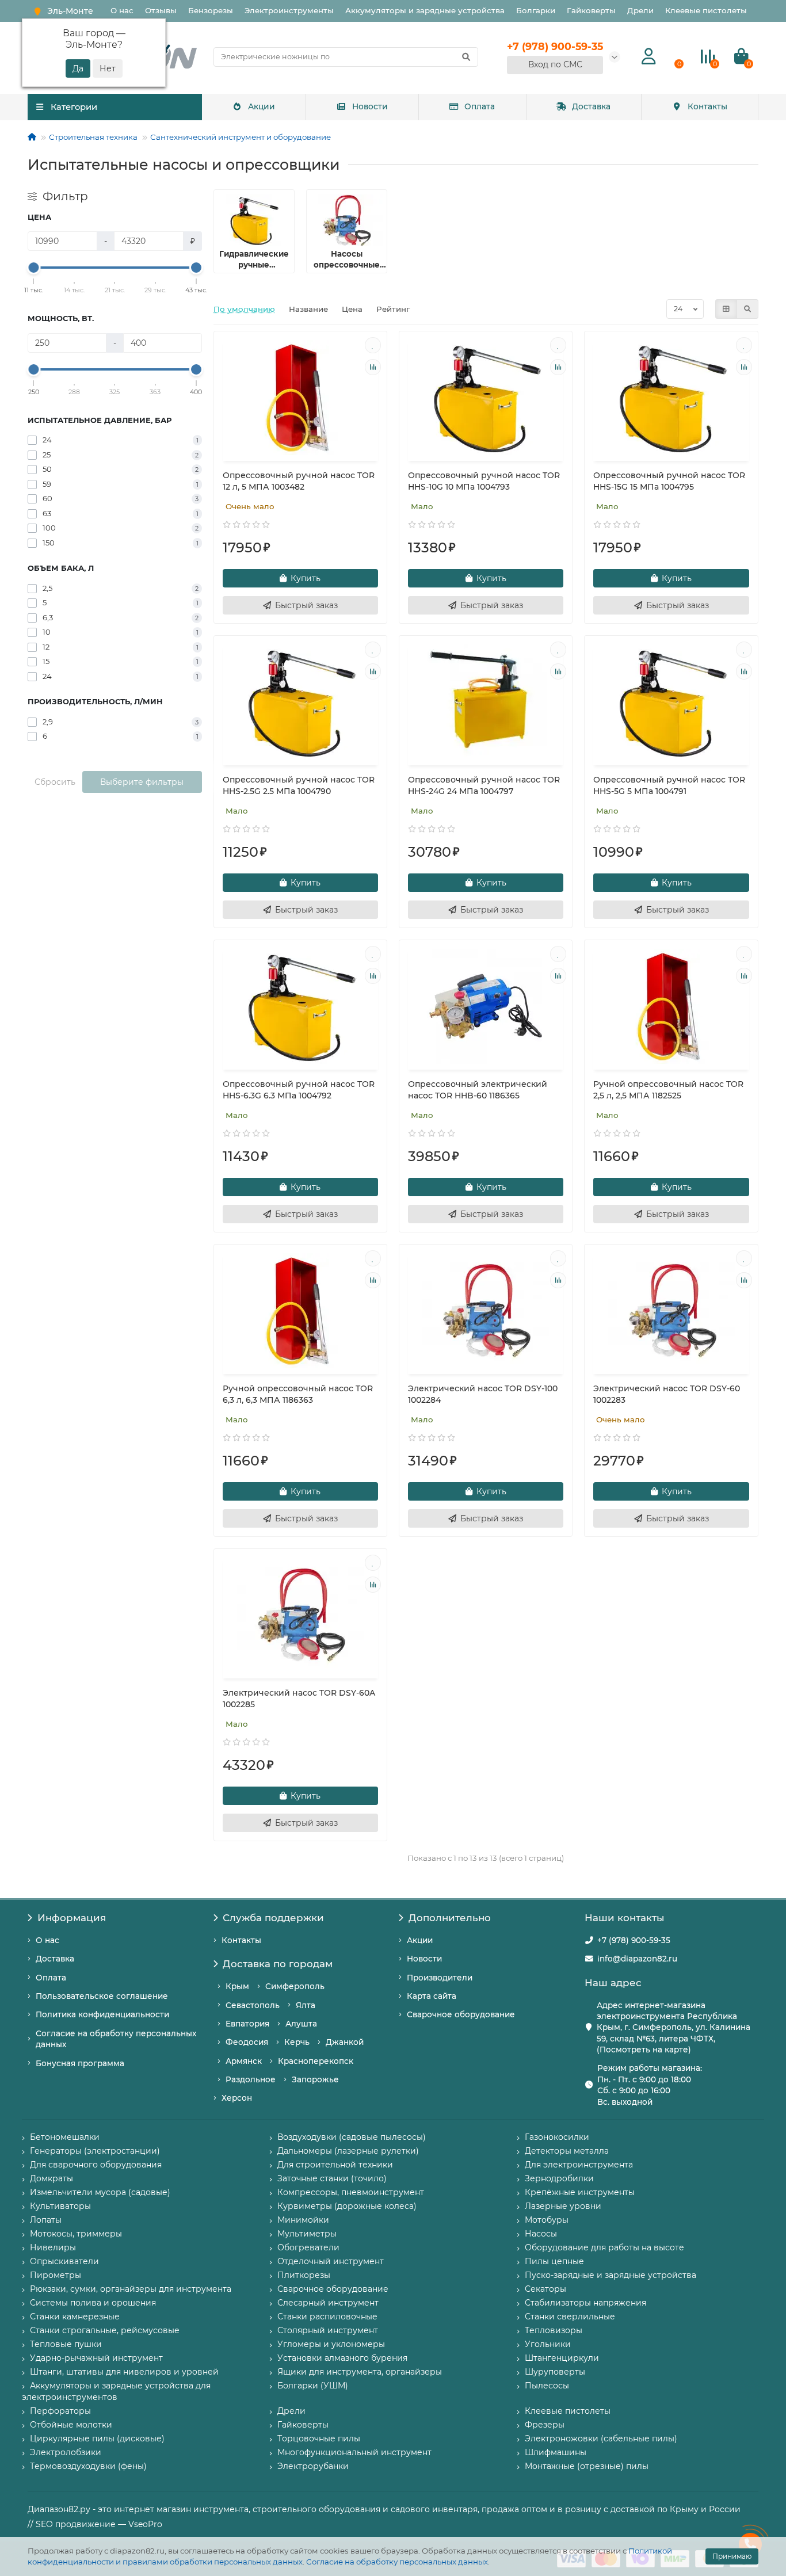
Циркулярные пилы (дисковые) (97, 2438)
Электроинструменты (289, 10)
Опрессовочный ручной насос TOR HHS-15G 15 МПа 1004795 (669, 481)
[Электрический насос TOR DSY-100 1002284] (486, 1311)
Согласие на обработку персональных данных (397, 2562)
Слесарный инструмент (328, 2303)
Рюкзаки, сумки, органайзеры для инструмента (131, 2289)
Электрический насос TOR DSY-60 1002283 (667, 1394)
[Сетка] (726, 309)
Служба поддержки (273, 1918)
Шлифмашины (556, 2452)
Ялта (306, 2005)
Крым (237, 1986)
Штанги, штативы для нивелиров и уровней (124, 2372)
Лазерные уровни (563, 2206)
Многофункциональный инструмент (354, 2452)
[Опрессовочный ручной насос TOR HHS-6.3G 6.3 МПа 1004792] (300, 1006)
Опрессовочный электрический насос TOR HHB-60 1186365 (478, 1090)
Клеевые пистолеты (706, 10)
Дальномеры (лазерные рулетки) (348, 2151)
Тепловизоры (554, 2330)
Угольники (548, 2344)
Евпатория (247, 2024)
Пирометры (56, 2275)
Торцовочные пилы (319, 2438)
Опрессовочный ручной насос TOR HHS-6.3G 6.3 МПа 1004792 (299, 1090)
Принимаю (732, 2556)
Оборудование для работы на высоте (604, 2247)
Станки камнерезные (75, 2317)
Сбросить (55, 782)
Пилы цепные (554, 2261)
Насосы (541, 2234)
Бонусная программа (80, 2063)
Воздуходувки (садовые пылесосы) (352, 2137)
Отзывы (161, 10)
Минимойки (303, 2220)
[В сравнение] (373, 367)
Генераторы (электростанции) (95, 2151)
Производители (440, 1978)
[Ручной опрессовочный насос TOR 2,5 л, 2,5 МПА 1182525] (671, 1006)
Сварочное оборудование (461, 2014)
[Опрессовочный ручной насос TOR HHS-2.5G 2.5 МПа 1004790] (300, 702)
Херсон (237, 2098)
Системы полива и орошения (93, 2303)
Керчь (297, 2042)
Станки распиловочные (327, 2317)
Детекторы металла (567, 2151)
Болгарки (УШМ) (313, 2386)
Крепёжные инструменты (580, 2192)
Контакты (707, 106)
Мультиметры (307, 2234)
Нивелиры (53, 2247)
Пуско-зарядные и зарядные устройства (611, 2275)
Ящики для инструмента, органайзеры (360, 2372)
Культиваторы (60, 2206)
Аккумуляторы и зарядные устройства (425, 10)
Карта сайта (432, 1996)
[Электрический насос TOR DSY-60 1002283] (671, 1311)
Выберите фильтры (142, 782)
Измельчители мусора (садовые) (100, 2192)
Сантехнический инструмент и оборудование (241, 137)
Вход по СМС (555, 64)
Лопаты (46, 2220)
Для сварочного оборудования (96, 2165)
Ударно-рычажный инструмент (96, 2358)
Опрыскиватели (64, 2261)
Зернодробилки (559, 2178)
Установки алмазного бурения (342, 2358)
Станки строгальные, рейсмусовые (105, 2330)
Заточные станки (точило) (332, 2178)
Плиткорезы (304, 2275)
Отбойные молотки (71, 2425)
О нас (122, 10)
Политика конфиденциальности (102, 2014)
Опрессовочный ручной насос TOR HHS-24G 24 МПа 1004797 (484, 785)
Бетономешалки (65, 2137)
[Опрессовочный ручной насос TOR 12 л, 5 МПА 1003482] (300, 398)
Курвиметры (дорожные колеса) (347, 2206)
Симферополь (295, 1986)
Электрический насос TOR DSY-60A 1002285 (299, 1699)
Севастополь (253, 2005)
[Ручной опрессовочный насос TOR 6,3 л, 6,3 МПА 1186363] (300, 1311)
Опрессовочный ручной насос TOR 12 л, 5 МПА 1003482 (299, 481)
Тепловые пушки (66, 2344)
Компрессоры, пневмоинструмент (351, 2192)
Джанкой (345, 2042)
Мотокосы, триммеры (76, 2234)
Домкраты (51, 2178)
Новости (370, 106)
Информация (72, 1918)
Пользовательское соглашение (102, 1996)
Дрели (640, 10)
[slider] (34, 268)
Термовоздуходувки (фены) (88, 2466)
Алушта (301, 2024)
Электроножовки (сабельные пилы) (601, 2438)
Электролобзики (66, 2452)
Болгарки (536, 10)
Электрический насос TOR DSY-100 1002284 (483, 1394)
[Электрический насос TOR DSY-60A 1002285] (300, 1615)
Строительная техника (93, 137)
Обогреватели (308, 2247)
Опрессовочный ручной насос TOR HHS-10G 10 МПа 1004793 (484, 481)
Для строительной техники (335, 2165)
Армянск (244, 2061)
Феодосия (247, 2042)
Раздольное (251, 2079)
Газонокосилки (557, 2137)
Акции (262, 106)
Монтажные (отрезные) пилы (587, 2466)
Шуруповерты (555, 2372)
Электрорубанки (313, 2466)
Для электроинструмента (579, 2165)
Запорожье (315, 2079)
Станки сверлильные (570, 2317)
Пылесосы (547, 2386)
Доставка (591, 106)
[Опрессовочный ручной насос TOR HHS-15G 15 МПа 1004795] (671, 398)
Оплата (480, 106)
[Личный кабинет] (649, 57)
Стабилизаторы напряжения (585, 2303)
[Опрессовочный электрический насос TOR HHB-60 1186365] (486, 1006)
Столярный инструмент (328, 2330)
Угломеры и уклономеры (331, 2344)
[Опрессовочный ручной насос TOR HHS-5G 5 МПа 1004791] (671, 702)
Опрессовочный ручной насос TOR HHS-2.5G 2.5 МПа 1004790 (299, 785)
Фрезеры (545, 2425)
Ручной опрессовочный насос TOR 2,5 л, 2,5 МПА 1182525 (668, 1090)
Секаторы (545, 2289)
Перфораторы (60, 2411)
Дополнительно (450, 1918)
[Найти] (466, 57)
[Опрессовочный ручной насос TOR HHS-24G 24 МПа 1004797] (486, 702)
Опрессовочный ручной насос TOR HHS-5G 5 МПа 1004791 (669, 785)
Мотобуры (547, 2220)
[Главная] (32, 137)
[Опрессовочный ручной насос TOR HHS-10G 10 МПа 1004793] (486, 398)
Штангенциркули (562, 2358)
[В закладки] (373, 345)
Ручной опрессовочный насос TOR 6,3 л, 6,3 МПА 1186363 (298, 1394)
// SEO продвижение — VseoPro (95, 2524)
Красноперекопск (316, 2061)
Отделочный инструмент (331, 2261)
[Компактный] (747, 309)
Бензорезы (211, 10)
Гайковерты (591, 10)
